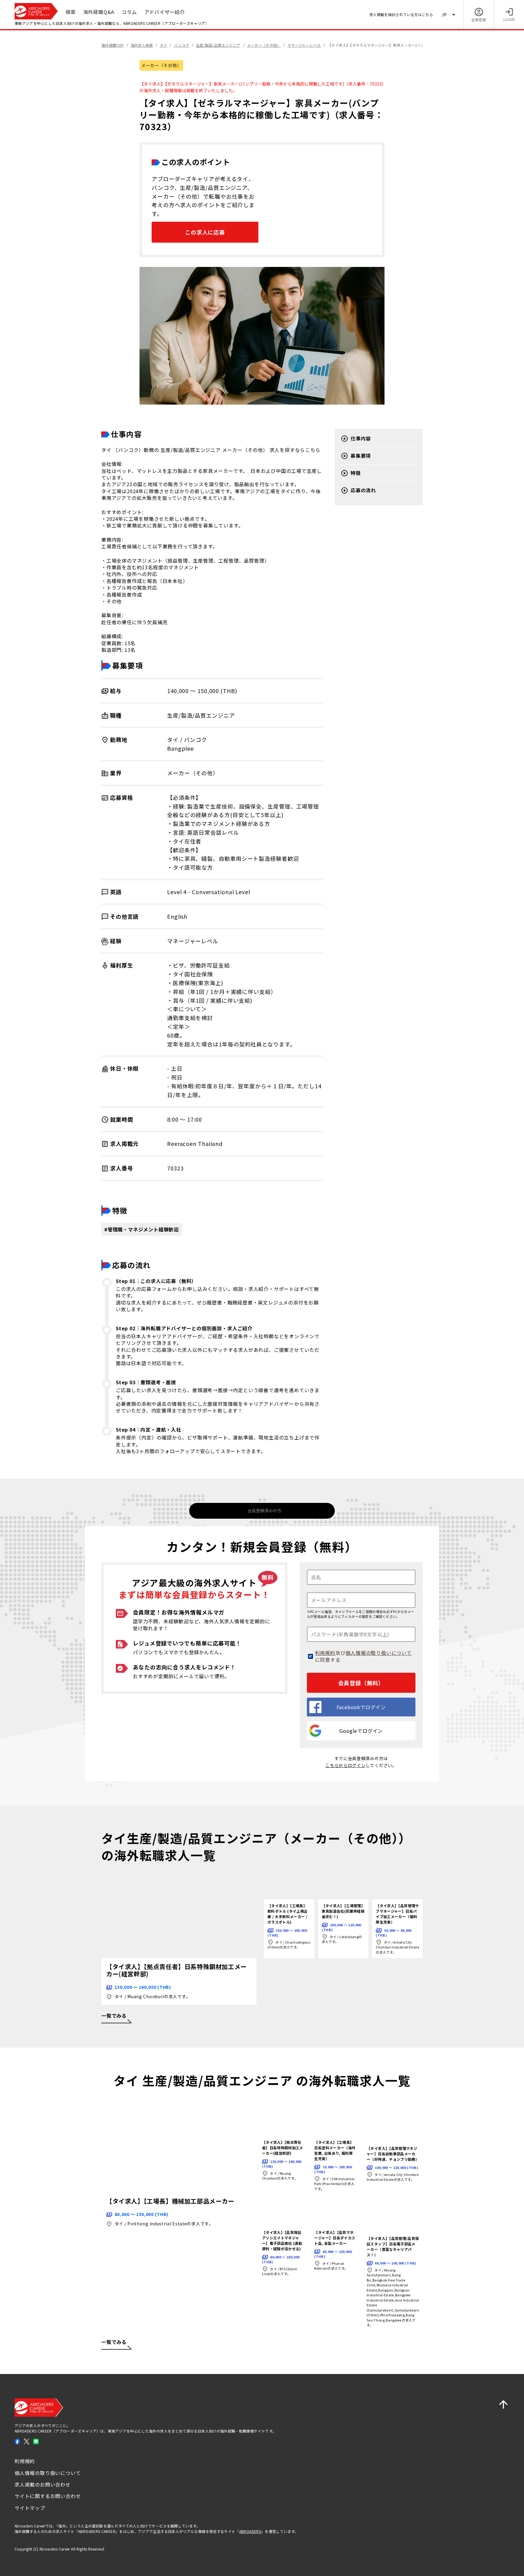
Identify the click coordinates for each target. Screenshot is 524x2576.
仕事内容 (361, 438)
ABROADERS (250, 2531)
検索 (71, 12)
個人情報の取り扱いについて (378, 1653)
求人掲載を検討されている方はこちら (401, 14)
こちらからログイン (345, 1765)
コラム (129, 12)
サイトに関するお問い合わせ (48, 2496)
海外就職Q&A (99, 12)
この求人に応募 (205, 232)
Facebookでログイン (361, 1707)
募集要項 (361, 456)
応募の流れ (363, 490)
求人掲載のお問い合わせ (43, 2484)
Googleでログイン (361, 1731)
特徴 (356, 473)
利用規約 (325, 1653)
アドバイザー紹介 (165, 12)
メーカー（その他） (161, 65)
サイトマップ (30, 2508)
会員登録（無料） (361, 1683)
